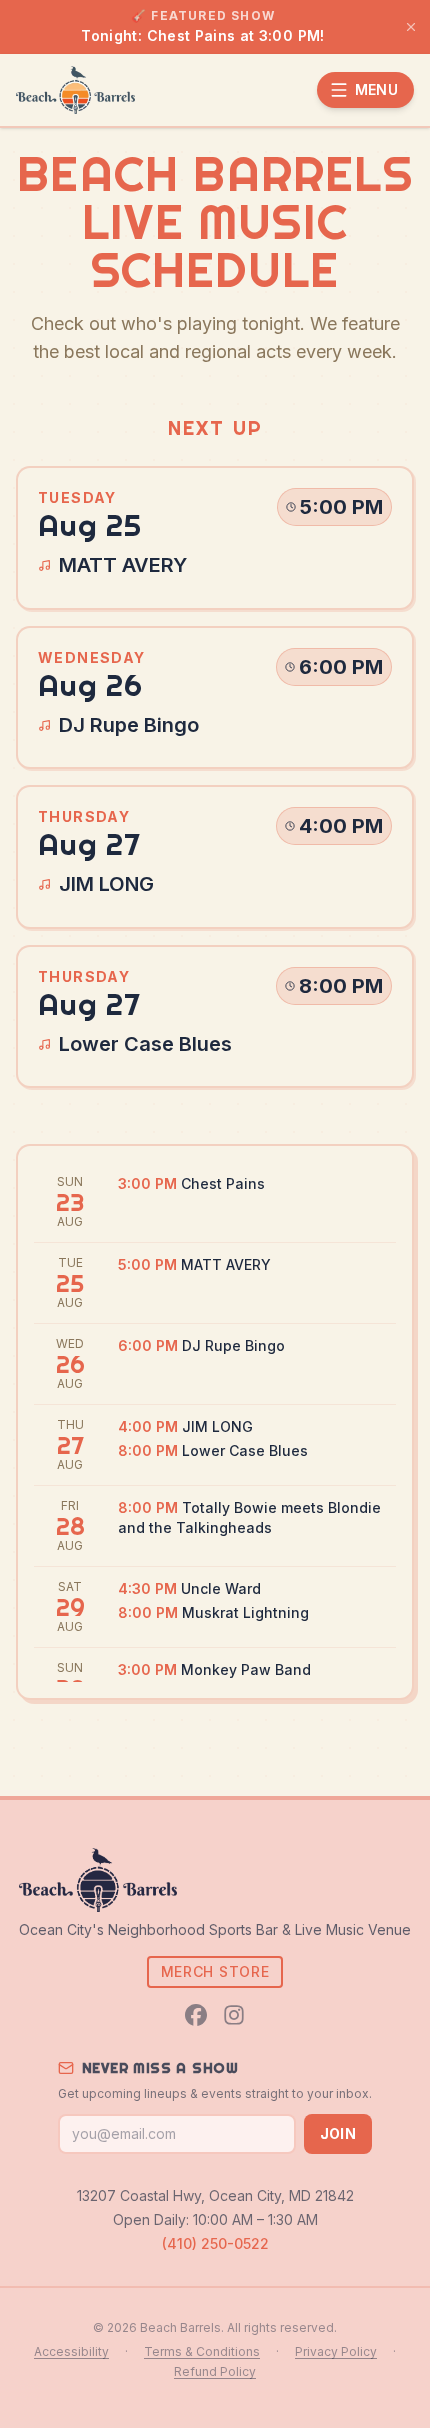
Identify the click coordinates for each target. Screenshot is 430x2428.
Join (338, 2133)
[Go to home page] (75, 90)
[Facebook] (196, 2015)
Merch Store (215, 1971)
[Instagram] (234, 2015)
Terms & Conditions (202, 2351)
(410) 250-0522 (215, 2243)
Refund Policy (215, 2371)
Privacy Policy (336, 2351)
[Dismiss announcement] (411, 27)
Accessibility (71, 2351)
